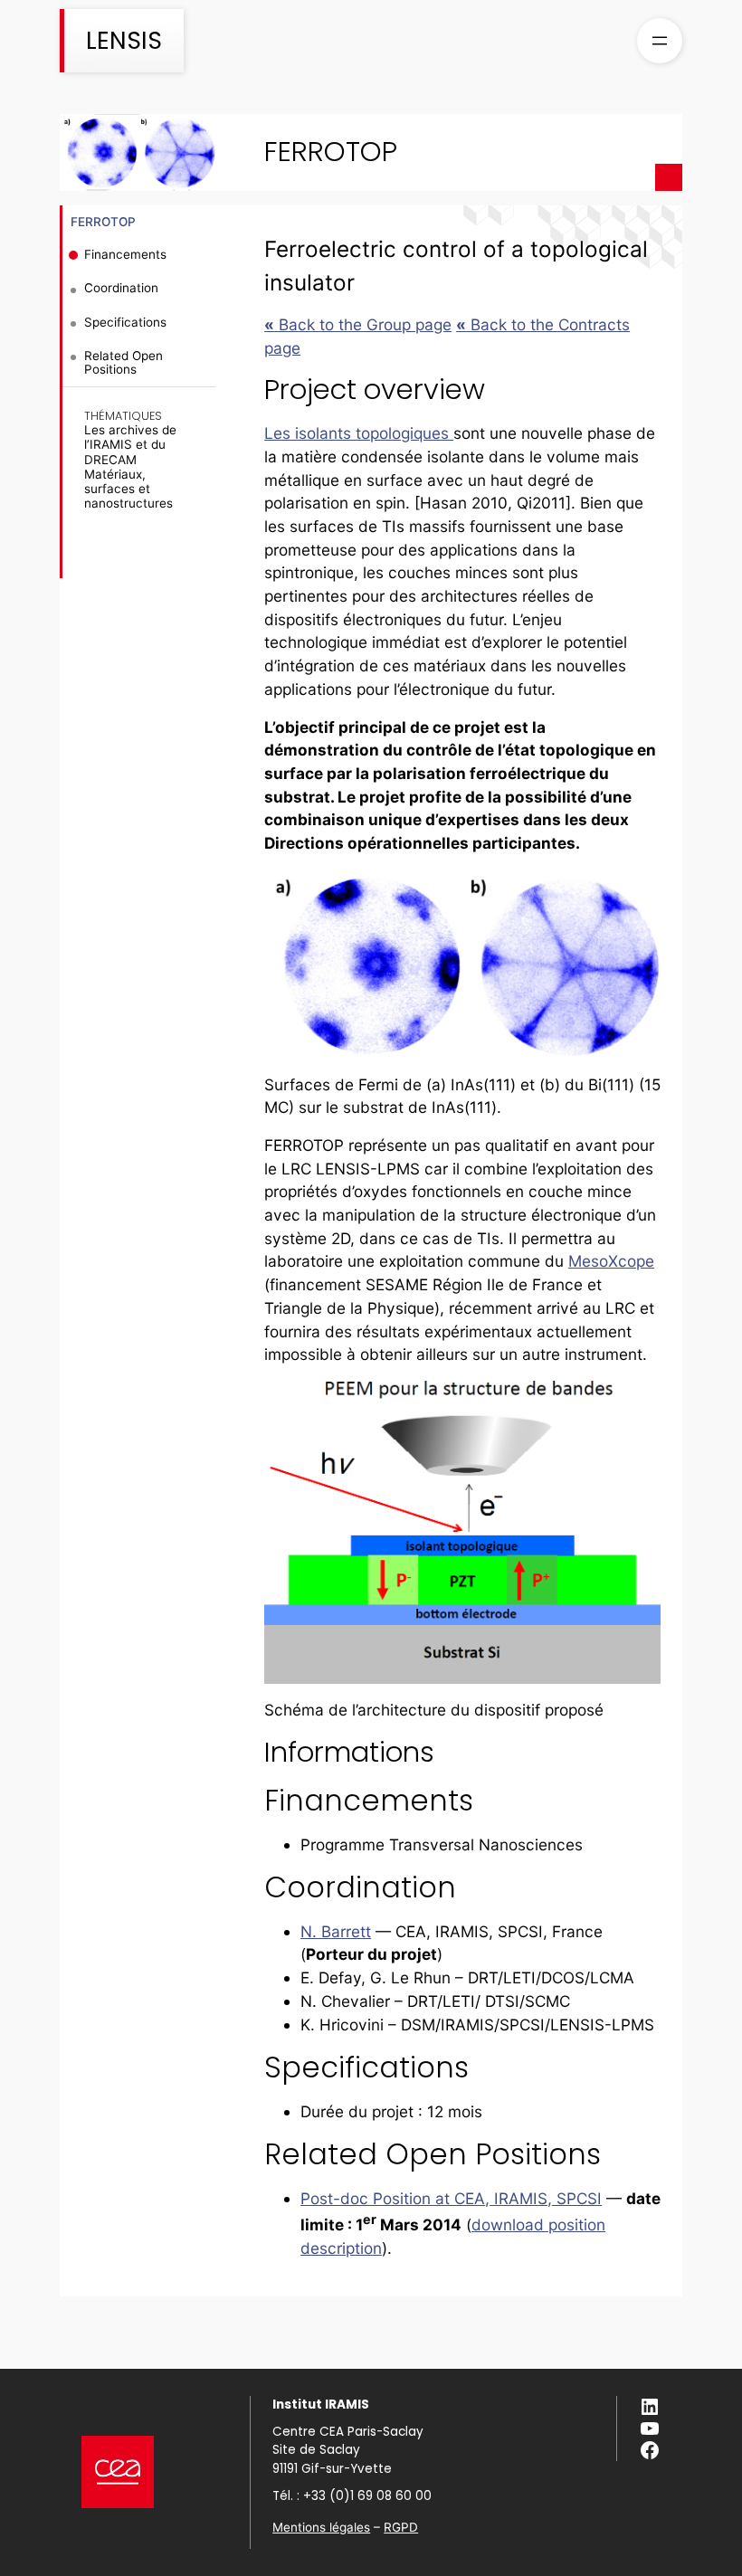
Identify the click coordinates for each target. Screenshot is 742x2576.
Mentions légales (321, 2527)
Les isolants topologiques (359, 433)
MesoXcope (611, 1261)
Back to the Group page (358, 324)
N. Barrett (336, 1931)
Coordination (121, 288)
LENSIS (124, 40)
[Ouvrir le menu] (660, 41)
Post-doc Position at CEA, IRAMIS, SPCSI (451, 2198)
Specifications (125, 322)
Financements (125, 254)
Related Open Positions (124, 362)
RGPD (401, 2527)
